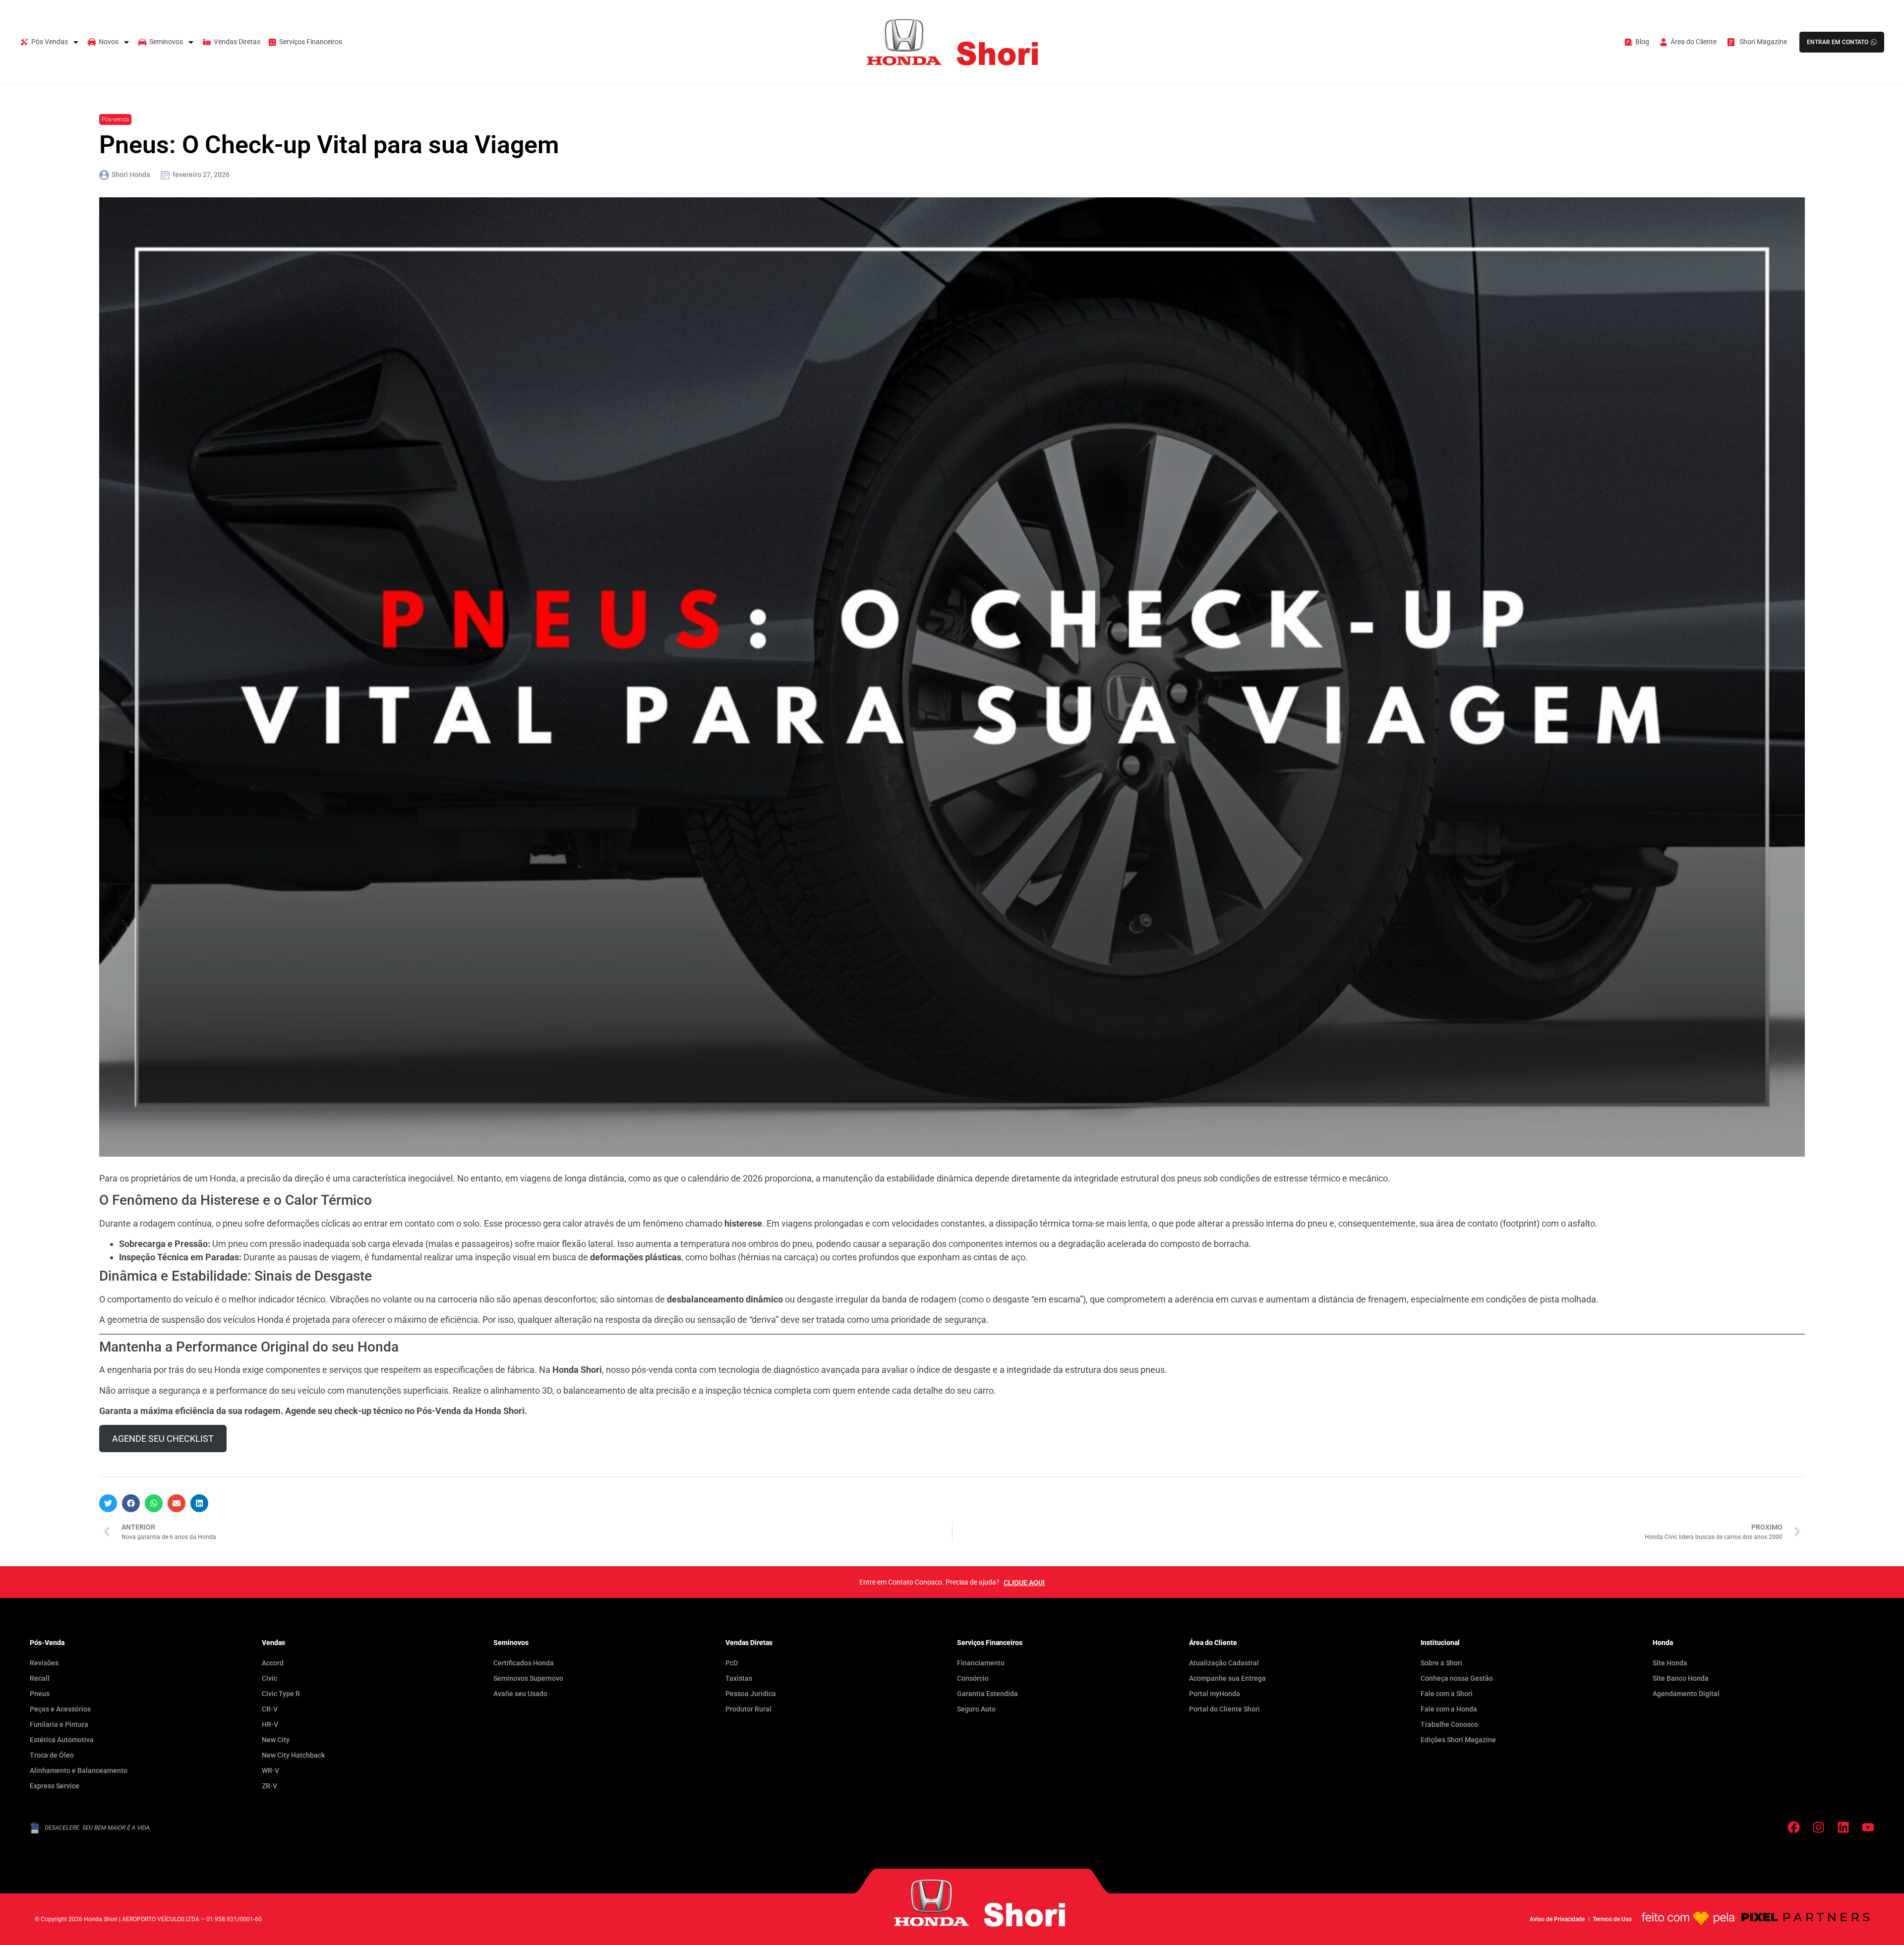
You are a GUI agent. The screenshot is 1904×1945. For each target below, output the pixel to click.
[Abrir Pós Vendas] (76, 42)
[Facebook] (1794, 1827)
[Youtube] (1868, 1827)
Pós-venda (115, 119)
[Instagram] (1818, 1827)
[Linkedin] (1843, 1827)
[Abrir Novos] (126, 42)
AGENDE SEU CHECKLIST (163, 1439)
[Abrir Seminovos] (191, 42)
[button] (108, 1503)
